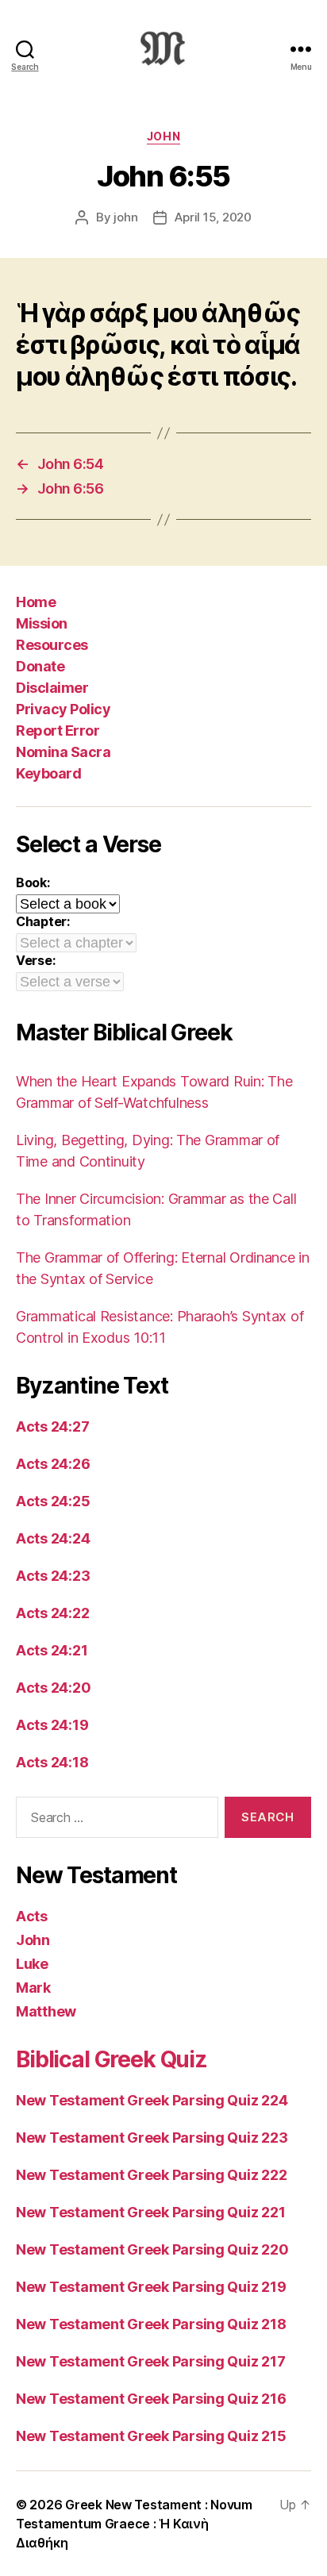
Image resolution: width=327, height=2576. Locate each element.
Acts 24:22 (52, 1613)
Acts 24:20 (53, 1688)
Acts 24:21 (52, 1650)
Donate (40, 666)
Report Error (58, 731)
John (163, 136)
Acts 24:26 (53, 1464)
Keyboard (48, 773)
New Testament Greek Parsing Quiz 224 (152, 2100)
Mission (42, 623)
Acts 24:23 (53, 1576)
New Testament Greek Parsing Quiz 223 (152, 2138)
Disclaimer (52, 688)
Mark (33, 1988)
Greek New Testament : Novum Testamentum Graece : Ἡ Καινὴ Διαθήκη (134, 2524)
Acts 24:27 (52, 1426)
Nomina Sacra (63, 752)
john (125, 217)
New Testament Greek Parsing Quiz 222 (151, 2175)
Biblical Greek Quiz (112, 2059)
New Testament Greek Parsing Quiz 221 (150, 2212)
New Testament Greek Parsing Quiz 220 (152, 2249)
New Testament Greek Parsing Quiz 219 (151, 2287)
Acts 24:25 (53, 1501)
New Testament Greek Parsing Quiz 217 (150, 2361)
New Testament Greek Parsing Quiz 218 (151, 2324)
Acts (32, 1916)
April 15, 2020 (213, 217)
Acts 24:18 (52, 1762)
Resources (52, 645)
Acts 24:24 (53, 1538)
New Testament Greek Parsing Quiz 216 (151, 2399)
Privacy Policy (63, 709)
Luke (32, 1964)
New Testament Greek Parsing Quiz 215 (151, 2436)
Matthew (46, 2011)
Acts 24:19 (52, 1725)
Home (36, 602)
